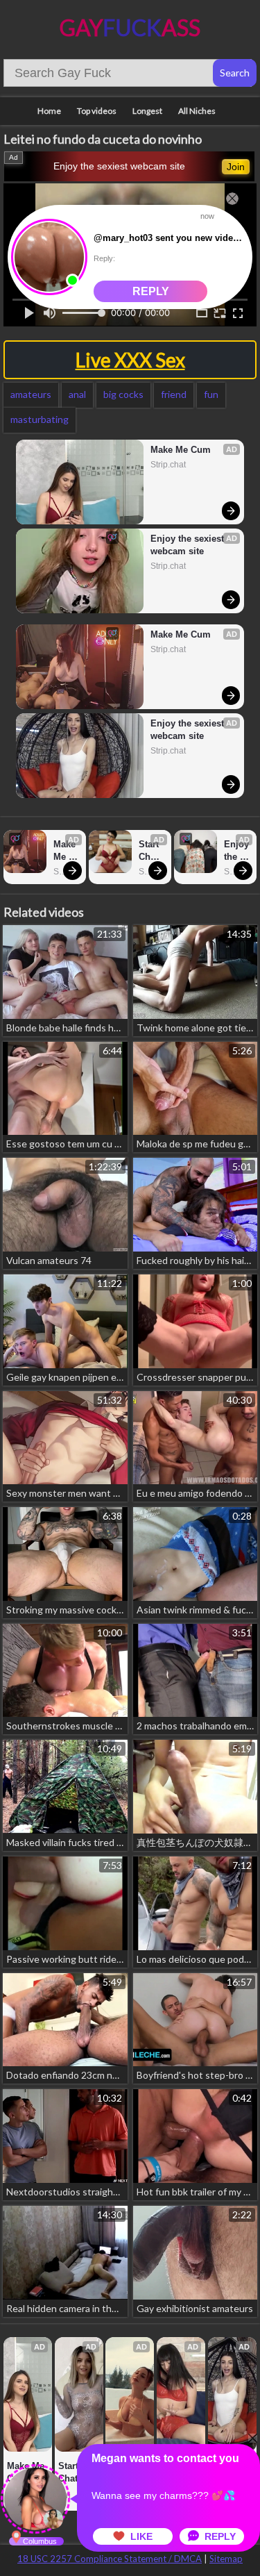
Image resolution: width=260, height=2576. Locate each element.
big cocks (123, 394)
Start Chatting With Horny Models (151, 851)
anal (77, 394)
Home (49, 111)
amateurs (31, 394)
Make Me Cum (181, 450)
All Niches (197, 111)
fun (211, 394)
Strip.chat (168, 465)
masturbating (40, 419)
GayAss (130, 27)
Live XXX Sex (130, 360)
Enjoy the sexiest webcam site (119, 166)
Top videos (97, 111)
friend (174, 394)
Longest (147, 111)
